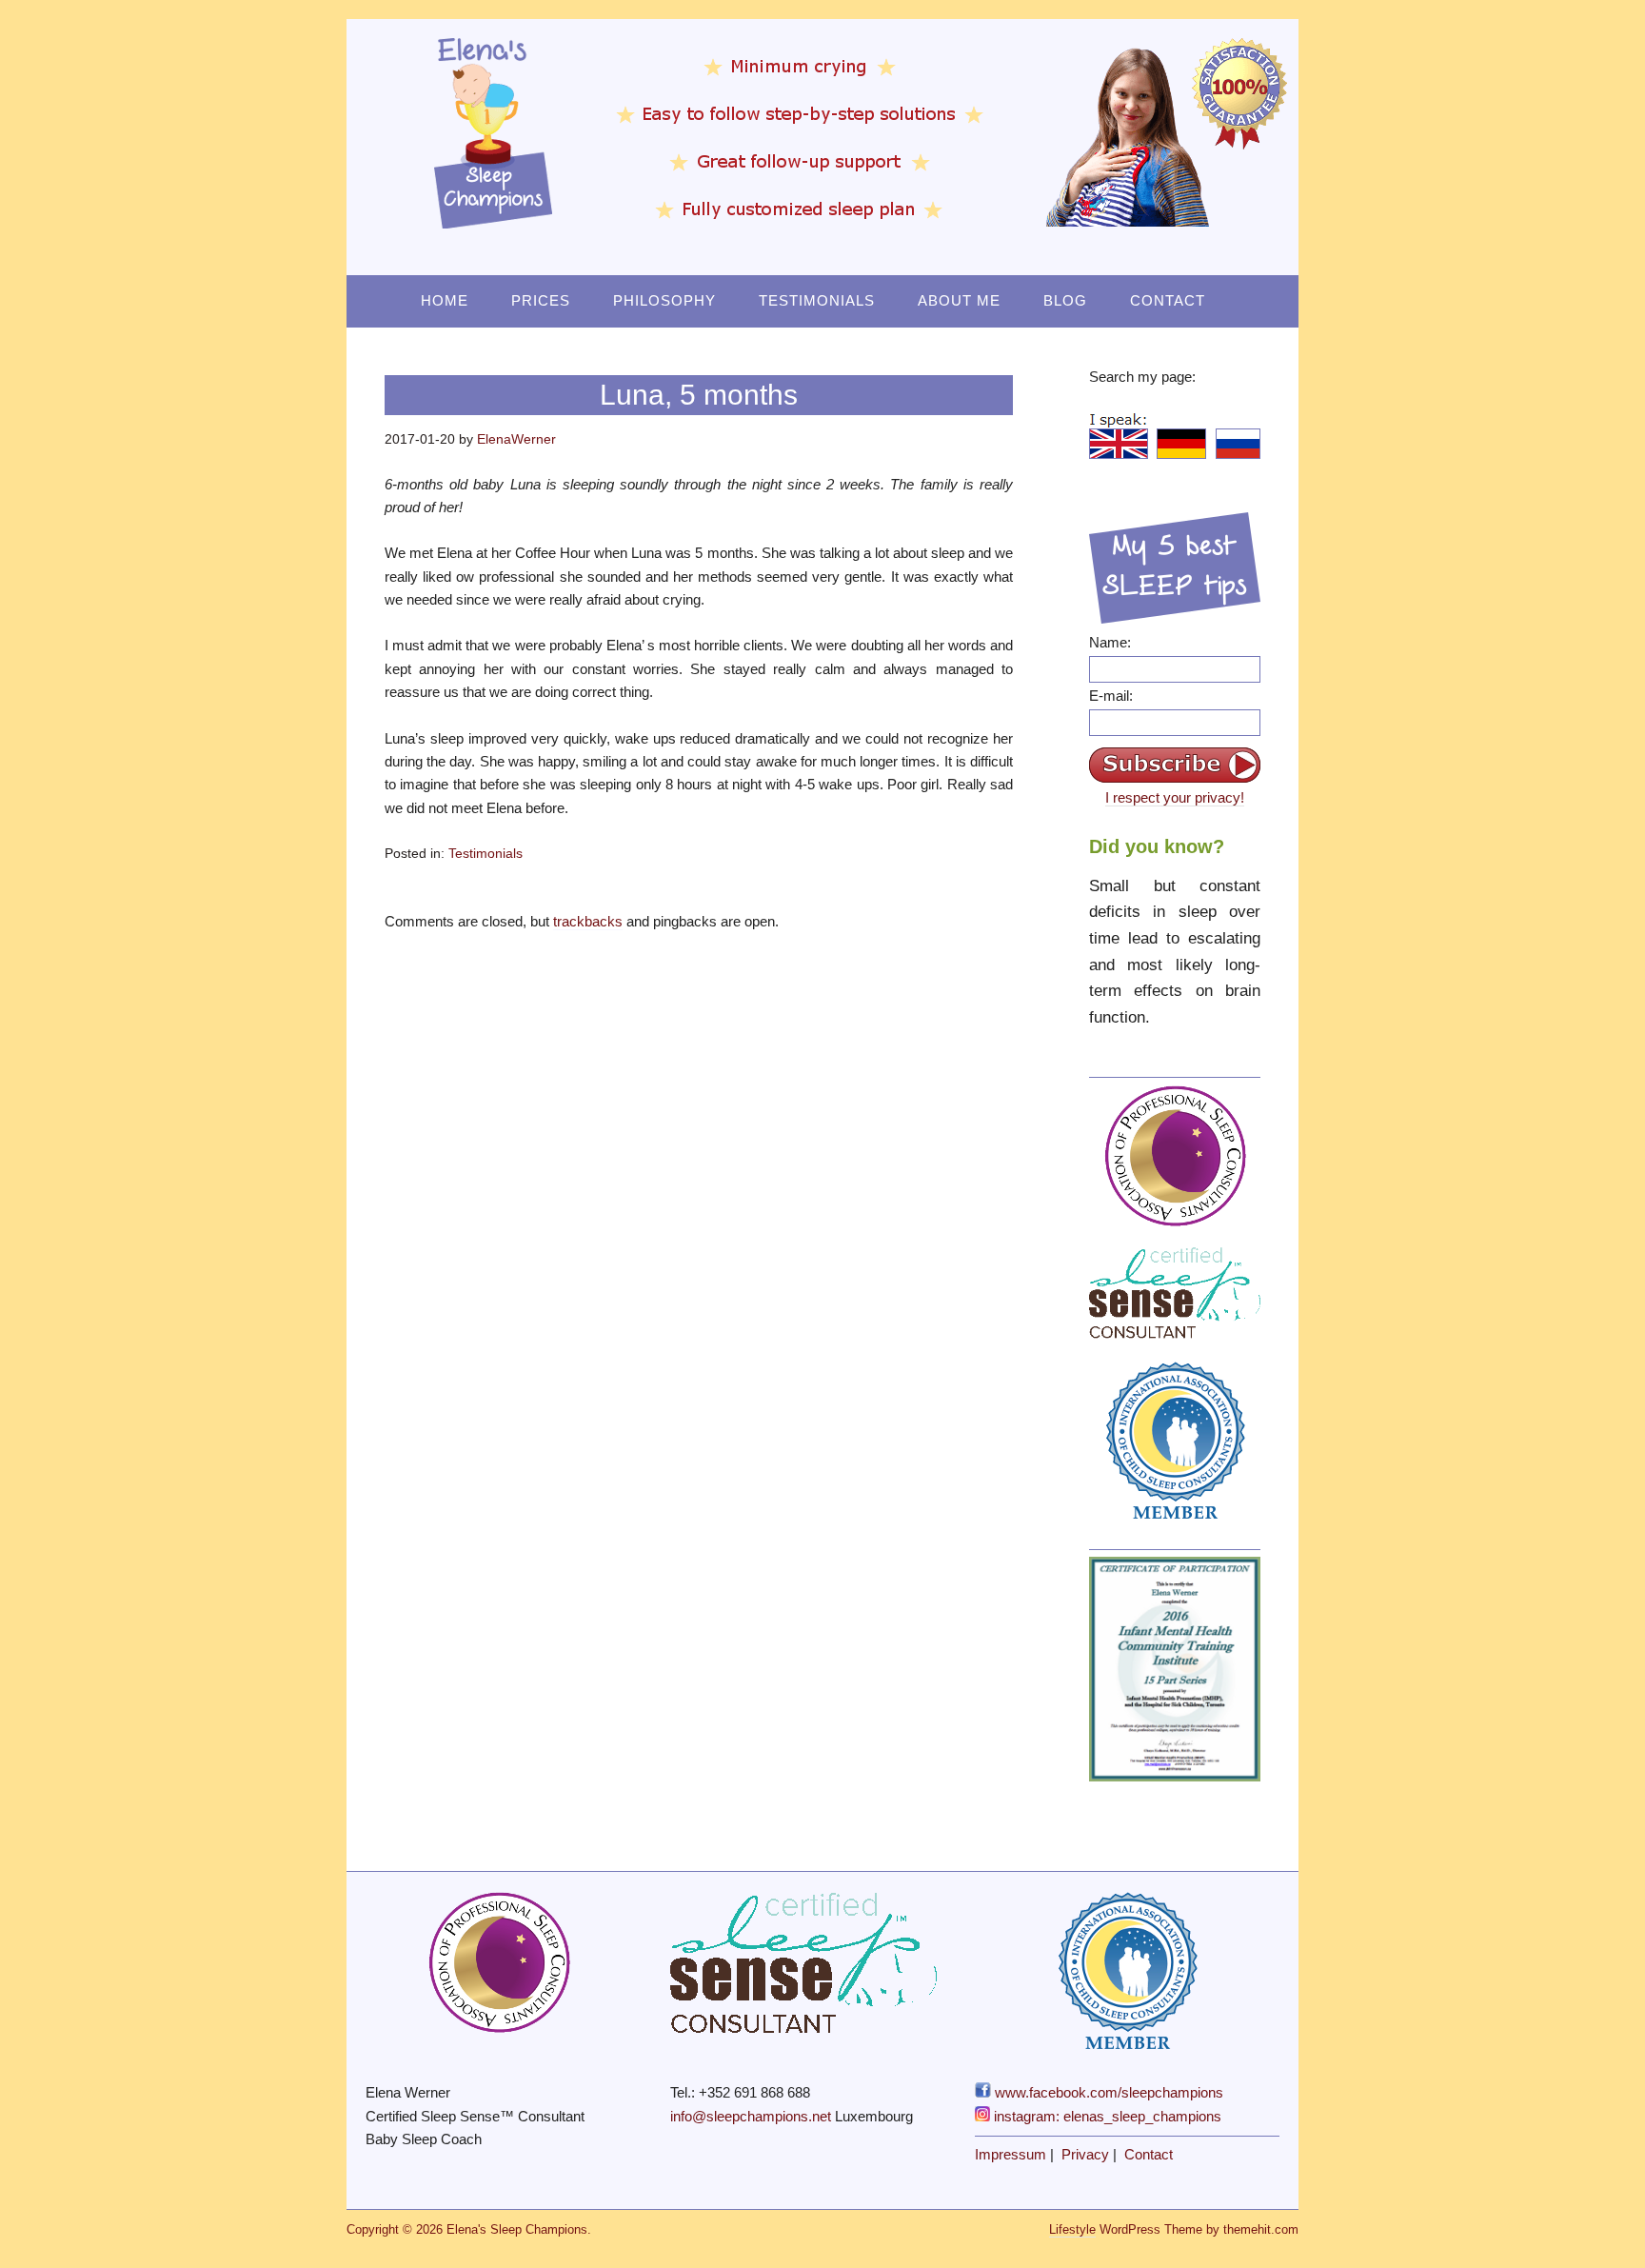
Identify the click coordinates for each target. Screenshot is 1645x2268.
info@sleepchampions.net (751, 2116)
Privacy (1085, 2154)
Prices (541, 300)
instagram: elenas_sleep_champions (1106, 2116)
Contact (1168, 300)
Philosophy (664, 300)
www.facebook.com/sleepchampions (1107, 2092)
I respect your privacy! (1175, 797)
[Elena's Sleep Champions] (822, 218)
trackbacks (588, 921)
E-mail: (1111, 696)
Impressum (1011, 2154)
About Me (959, 300)
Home (445, 300)
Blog (1065, 300)
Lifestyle (1072, 2229)
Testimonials (817, 300)
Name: (1110, 642)
